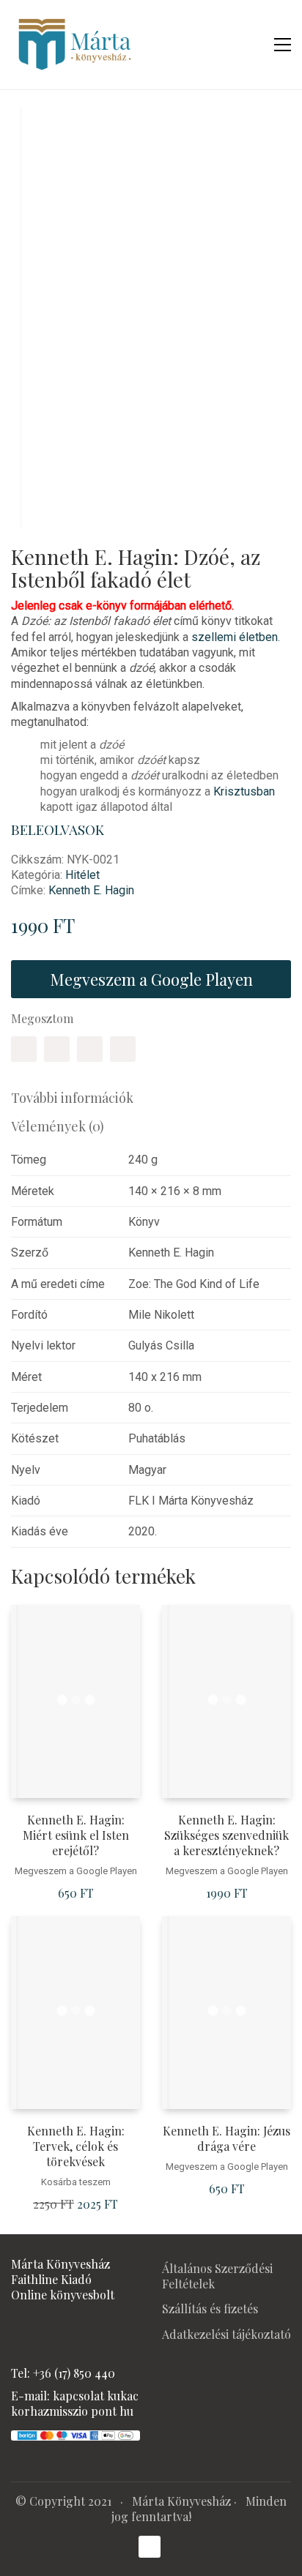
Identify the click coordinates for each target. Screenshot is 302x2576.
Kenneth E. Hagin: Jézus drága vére (226, 2139)
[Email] (123, 1049)
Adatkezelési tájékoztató (226, 2334)
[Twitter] (57, 1049)
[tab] (151, 1098)
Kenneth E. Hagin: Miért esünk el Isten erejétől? (76, 1835)
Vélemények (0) (58, 1126)
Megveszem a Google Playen (151, 979)
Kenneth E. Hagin (91, 890)
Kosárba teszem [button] (76, 2182)
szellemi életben (235, 637)
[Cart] (251, 45)
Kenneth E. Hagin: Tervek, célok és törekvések (76, 2146)
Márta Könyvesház (181, 2501)
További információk (72, 1098)
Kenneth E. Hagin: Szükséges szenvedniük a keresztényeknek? (226, 1835)
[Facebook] (24, 1049)
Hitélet (82, 875)
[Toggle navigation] (283, 45)
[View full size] (32, 131)
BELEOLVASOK (59, 830)
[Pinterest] (90, 1049)
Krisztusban (244, 791)
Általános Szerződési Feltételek (217, 2276)
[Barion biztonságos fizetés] (75, 2434)
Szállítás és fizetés (210, 2309)
